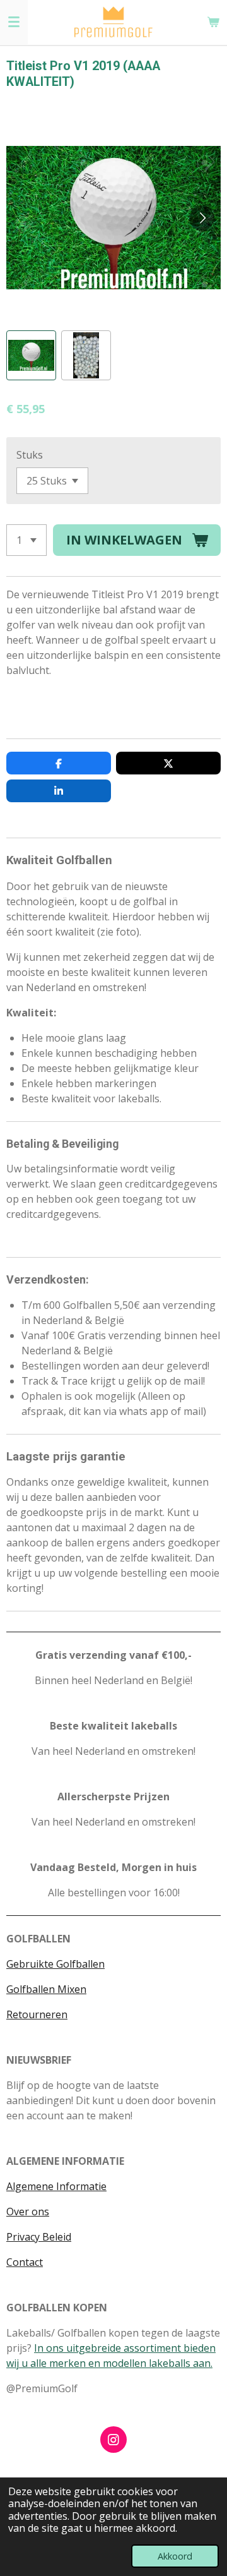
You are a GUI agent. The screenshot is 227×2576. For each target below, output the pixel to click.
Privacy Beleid (39, 2237)
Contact (25, 2262)
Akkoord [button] (175, 2556)
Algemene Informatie (56, 2186)
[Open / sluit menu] (14, 22)
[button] (31, 355)
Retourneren (37, 2014)
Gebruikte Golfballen (55, 1964)
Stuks (30, 455)
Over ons (28, 2212)
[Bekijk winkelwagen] (213, 22)
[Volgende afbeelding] (202, 218)
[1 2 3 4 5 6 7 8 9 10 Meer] (26, 540)
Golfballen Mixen (46, 1989)
